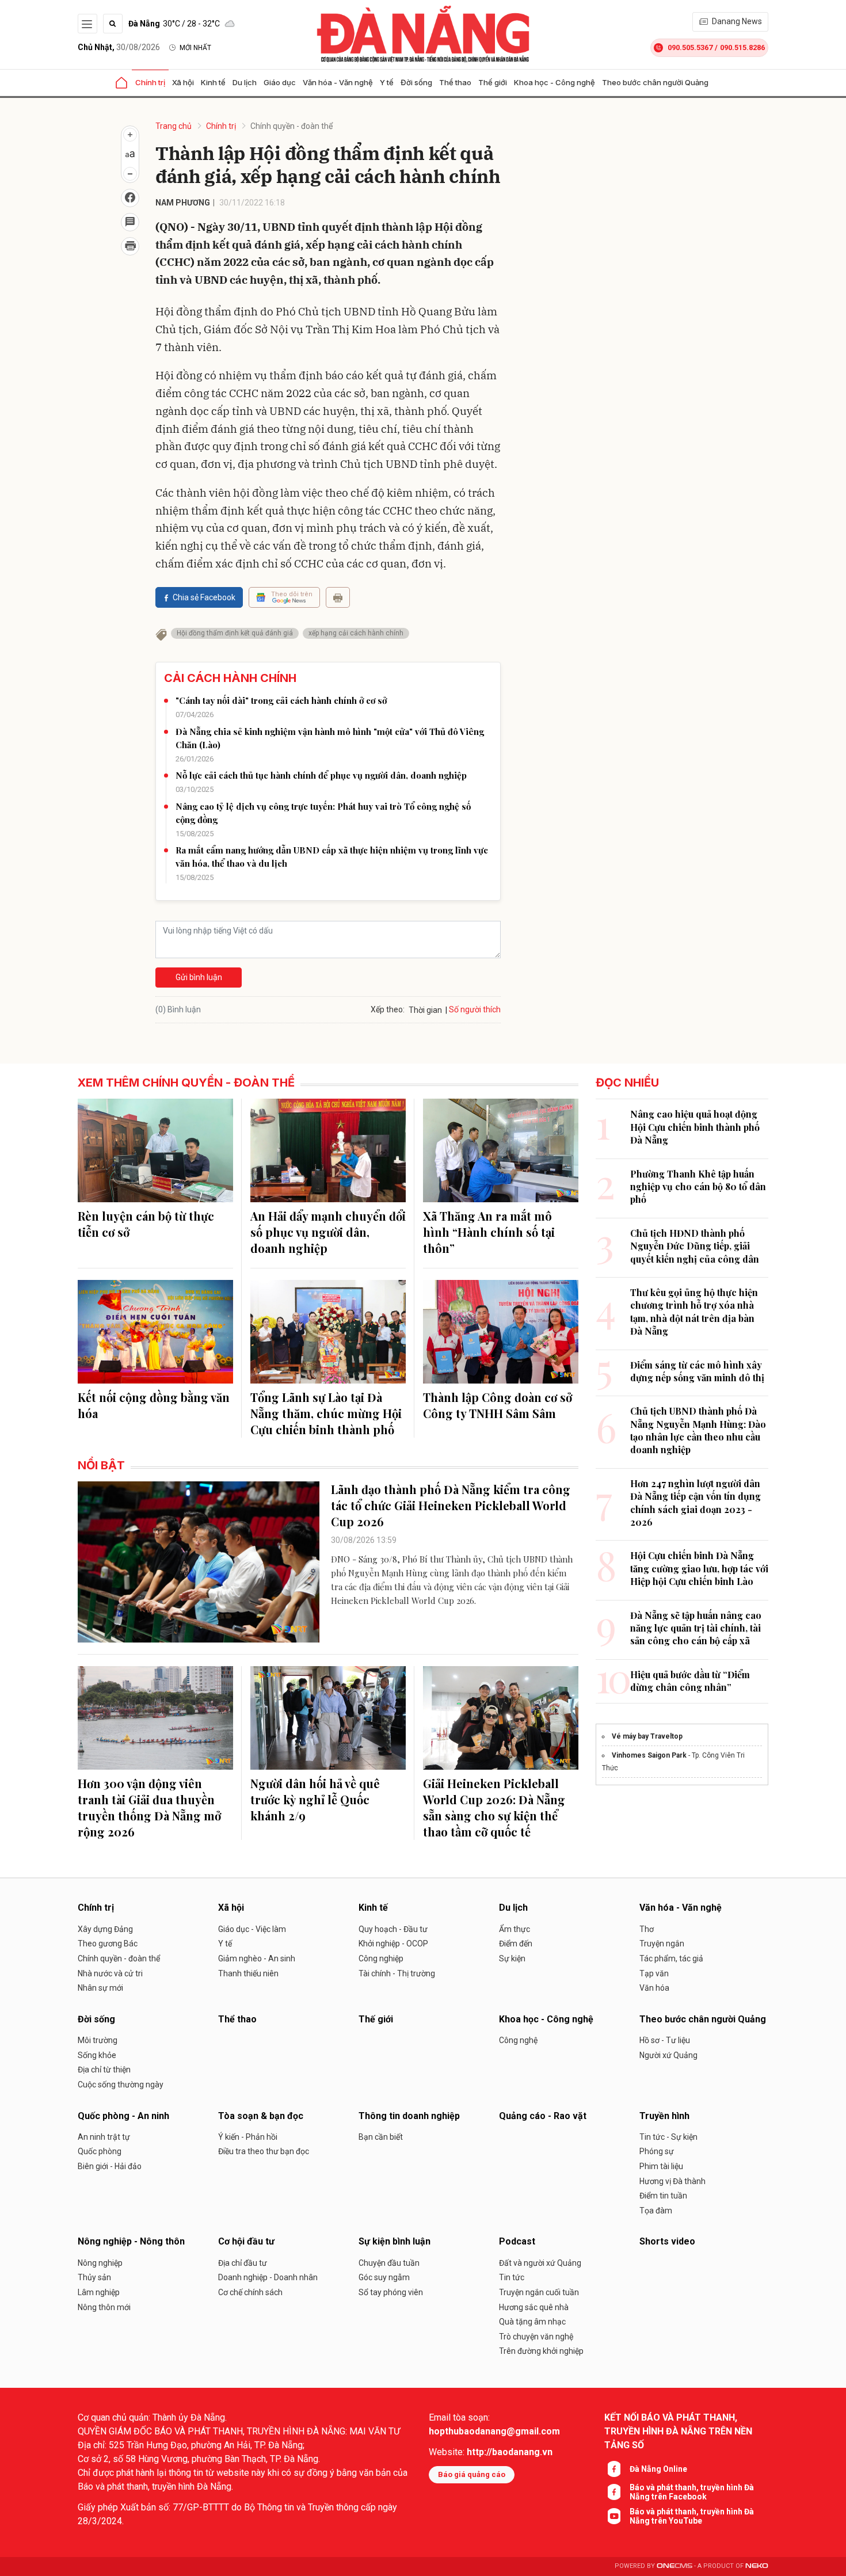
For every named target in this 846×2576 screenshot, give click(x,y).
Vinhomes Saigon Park (649, 1755)
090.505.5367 (690, 47)
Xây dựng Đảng (105, 1929)
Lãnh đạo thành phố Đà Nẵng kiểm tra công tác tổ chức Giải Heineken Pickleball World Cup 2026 (451, 1505)
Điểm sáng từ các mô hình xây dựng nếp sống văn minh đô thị (697, 1371)
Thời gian (425, 1010)
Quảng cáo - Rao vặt (543, 2116)
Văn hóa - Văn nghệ (338, 82)
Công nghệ (518, 2040)
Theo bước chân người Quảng (655, 82)
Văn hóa (654, 1988)
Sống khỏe (97, 2055)
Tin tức (512, 2277)
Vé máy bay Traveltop (647, 1736)
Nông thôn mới (104, 2307)
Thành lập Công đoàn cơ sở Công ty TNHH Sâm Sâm (498, 1405)
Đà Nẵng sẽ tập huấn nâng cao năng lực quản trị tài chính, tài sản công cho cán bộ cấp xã (696, 1628)
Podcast (517, 2241)
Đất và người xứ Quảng (540, 2263)
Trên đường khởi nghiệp (541, 2351)
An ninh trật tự (104, 2137)
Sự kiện (512, 1958)
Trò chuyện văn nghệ (536, 2337)
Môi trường (98, 2040)
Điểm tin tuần (663, 2196)
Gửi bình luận (199, 977)
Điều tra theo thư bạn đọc (264, 2151)
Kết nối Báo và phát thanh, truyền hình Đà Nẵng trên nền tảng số (678, 2431)
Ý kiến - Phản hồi (248, 2137)
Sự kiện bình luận (395, 2241)
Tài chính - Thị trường (397, 1973)
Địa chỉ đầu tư (243, 2263)
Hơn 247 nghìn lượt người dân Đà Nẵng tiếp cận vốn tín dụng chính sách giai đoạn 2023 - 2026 (696, 1503)
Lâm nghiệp (99, 2292)
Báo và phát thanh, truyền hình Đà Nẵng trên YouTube (692, 2516)
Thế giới (493, 82)
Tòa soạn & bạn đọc (261, 2116)
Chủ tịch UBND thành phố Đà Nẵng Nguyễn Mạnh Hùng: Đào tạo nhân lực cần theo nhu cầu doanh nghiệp (698, 1430)
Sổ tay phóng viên (391, 2292)
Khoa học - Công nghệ (555, 82)
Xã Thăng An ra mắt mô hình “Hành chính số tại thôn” (489, 1232)
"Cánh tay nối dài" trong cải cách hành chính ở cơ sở (281, 700)
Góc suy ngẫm (384, 2277)
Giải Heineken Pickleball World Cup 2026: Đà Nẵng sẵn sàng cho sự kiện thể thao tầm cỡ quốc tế (494, 1807)
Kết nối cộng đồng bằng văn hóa (154, 1405)
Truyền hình (664, 2116)
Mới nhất (195, 48)
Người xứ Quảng (668, 2055)
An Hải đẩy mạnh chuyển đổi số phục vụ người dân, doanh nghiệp (328, 1232)
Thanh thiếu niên (248, 1973)
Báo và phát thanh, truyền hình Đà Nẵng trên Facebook (692, 2492)
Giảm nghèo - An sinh (257, 1958)
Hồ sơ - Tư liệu (665, 2040)
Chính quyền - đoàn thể (291, 126)
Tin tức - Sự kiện (668, 2137)
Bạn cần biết (381, 2137)
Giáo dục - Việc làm (252, 1929)
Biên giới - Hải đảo (110, 2166)
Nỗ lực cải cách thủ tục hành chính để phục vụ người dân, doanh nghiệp (321, 775)
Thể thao (455, 82)
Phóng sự (657, 2151)
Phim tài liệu (661, 2166)
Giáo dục (280, 82)
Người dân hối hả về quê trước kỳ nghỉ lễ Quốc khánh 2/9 (315, 1799)
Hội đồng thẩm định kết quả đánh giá (235, 633)
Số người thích (475, 1009)
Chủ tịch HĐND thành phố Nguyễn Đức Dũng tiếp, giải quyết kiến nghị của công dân (695, 1246)
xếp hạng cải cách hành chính (356, 633)
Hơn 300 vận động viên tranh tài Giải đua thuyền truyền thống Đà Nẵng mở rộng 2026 (149, 1807)
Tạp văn (654, 1973)
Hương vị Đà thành (672, 2181)
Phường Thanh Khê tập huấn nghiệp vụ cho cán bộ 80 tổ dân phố (698, 1187)
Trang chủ (174, 126)
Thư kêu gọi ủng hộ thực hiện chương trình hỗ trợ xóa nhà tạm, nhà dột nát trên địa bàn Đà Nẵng (694, 1312)
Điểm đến (516, 1944)
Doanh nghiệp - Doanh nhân (268, 2277)
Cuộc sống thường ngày (121, 2085)
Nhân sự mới (100, 1988)
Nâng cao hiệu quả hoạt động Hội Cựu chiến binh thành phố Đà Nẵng (695, 1127)
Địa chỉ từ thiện (104, 2070)
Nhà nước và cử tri (110, 1973)
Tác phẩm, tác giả (671, 1958)
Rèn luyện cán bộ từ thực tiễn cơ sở (146, 1224)
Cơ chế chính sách (250, 2292)
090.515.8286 (742, 47)
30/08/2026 (119, 47)
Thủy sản (94, 2277)
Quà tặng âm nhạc (532, 2322)
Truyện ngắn (662, 1944)
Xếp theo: (388, 1009)
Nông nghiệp (100, 2263)
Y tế (387, 82)
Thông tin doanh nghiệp (409, 2116)
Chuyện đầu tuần (389, 2263)
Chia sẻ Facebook (204, 597)
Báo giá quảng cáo (472, 2474)
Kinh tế (213, 82)
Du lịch (245, 82)
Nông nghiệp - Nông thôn (131, 2241)
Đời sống (416, 82)
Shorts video (667, 2241)
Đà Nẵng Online (658, 2469)
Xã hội (183, 82)
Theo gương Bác (108, 1944)
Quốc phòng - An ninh (123, 2116)
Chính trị (150, 82)
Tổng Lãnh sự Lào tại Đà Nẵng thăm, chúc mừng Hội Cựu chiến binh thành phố (326, 1413)
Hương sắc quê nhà (534, 2307)
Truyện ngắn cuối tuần (539, 2292)
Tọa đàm (656, 2211)
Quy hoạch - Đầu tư (393, 1929)
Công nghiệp (381, 1958)
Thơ (647, 1929)
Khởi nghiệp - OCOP (393, 1944)
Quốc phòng (100, 2151)
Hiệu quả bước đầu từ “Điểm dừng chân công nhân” (690, 1681)
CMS (674, 2566)
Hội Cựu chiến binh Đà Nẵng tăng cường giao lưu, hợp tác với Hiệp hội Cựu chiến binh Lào (699, 1568)
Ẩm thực (515, 1929)
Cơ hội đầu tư (246, 2241)
